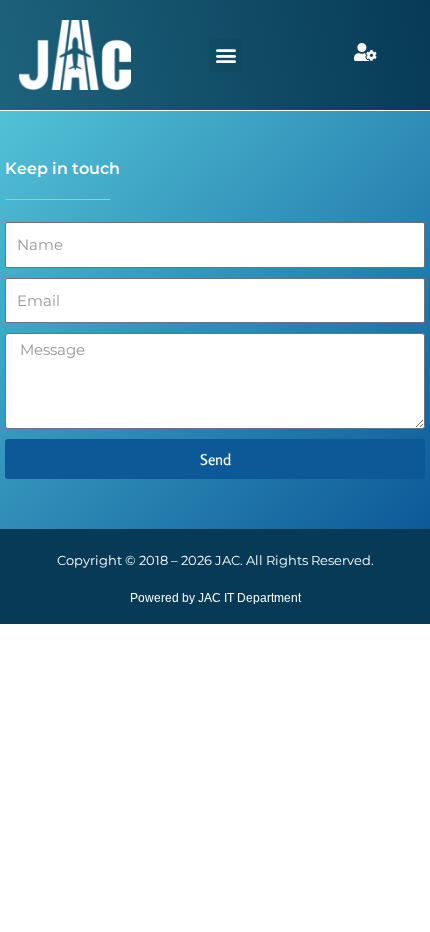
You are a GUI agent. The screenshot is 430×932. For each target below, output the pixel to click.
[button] (225, 55)
